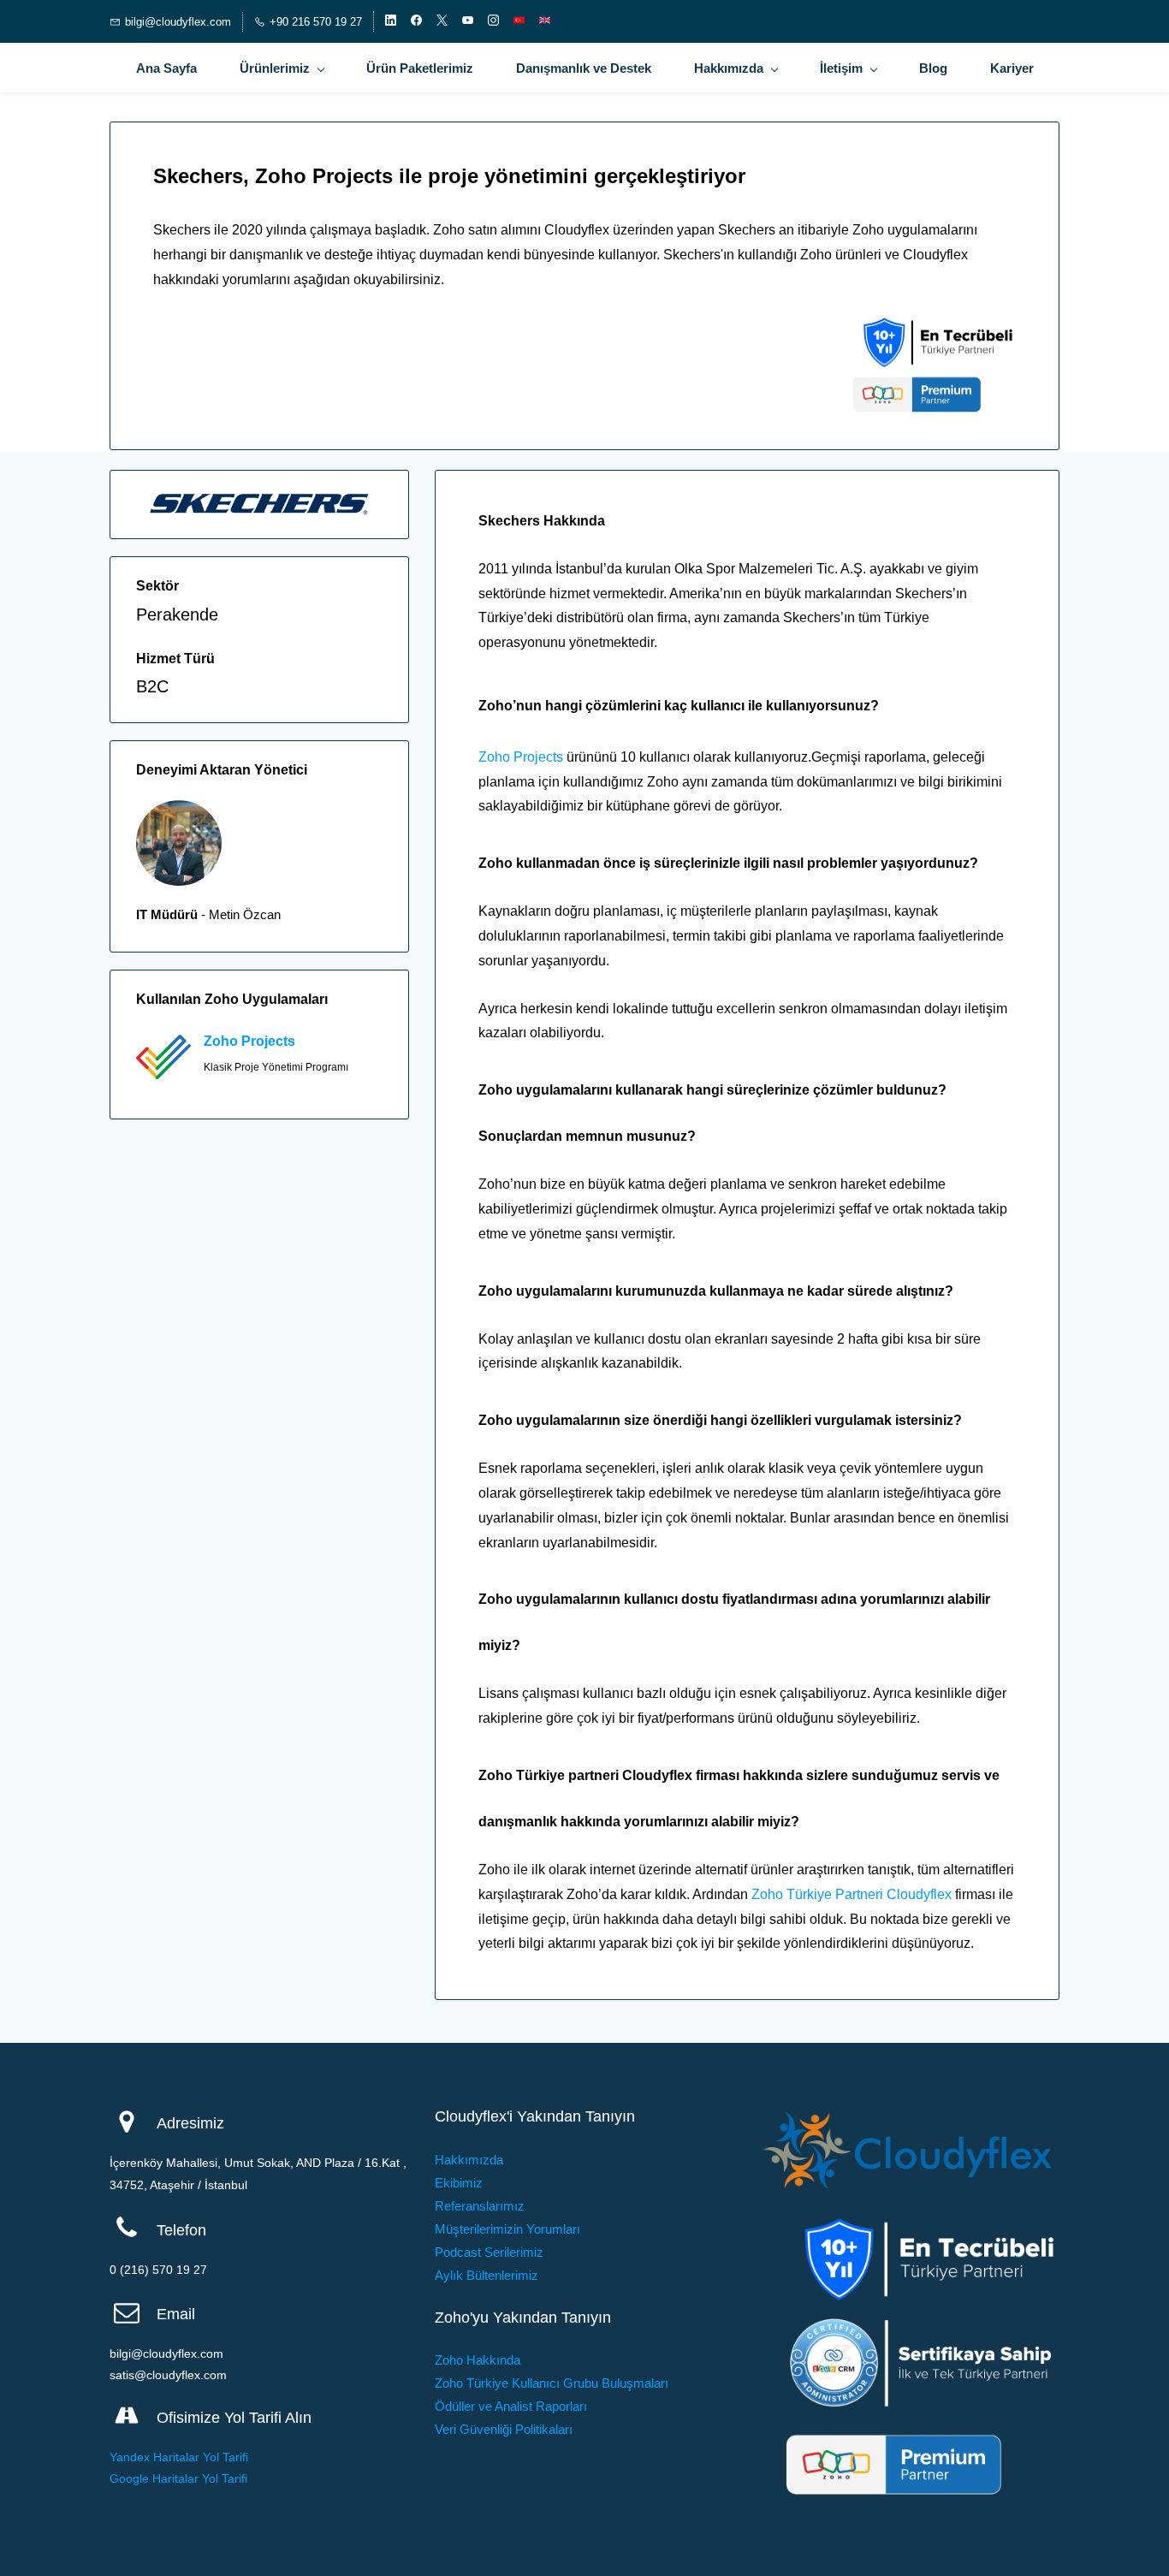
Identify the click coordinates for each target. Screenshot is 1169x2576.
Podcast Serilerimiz (489, 2252)
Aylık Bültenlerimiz (487, 2275)
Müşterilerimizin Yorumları (507, 2229)
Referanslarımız (480, 2206)
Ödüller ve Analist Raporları (511, 2406)
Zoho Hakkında (478, 2360)
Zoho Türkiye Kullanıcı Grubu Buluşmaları (552, 2383)
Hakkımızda (469, 2160)
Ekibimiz (459, 2183)
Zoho (223, 1041)
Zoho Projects (521, 757)
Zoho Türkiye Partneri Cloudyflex (852, 1894)
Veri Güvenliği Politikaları (504, 2429)
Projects (268, 1041)
